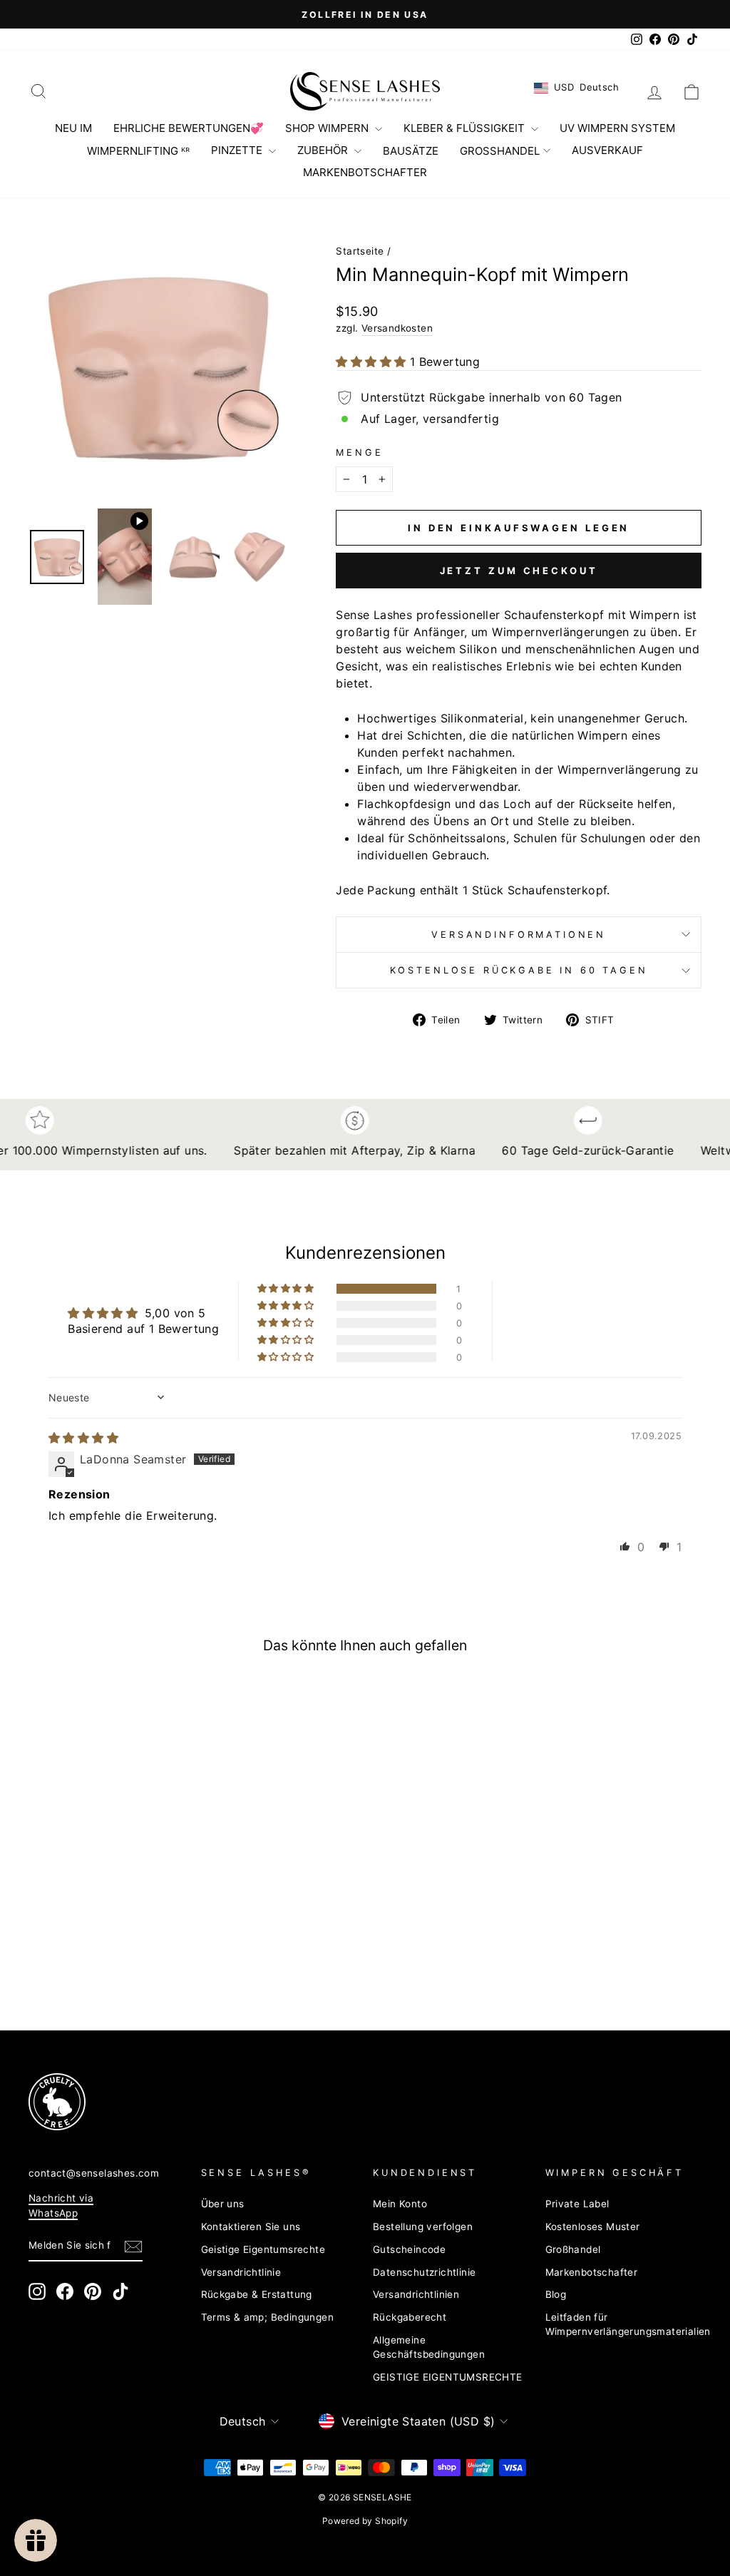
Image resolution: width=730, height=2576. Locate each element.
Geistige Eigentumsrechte (263, 2249)
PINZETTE (238, 150)
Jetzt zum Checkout (519, 571)
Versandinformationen (519, 935)
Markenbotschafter (592, 2272)
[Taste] (158, 367)
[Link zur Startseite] (365, 91)
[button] (372, 362)
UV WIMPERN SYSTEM (617, 128)
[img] (83, 1438)
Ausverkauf (607, 150)
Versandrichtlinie (241, 2272)
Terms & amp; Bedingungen (268, 2317)
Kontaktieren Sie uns (251, 2227)
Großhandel (573, 2249)
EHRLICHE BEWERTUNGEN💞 (189, 128)
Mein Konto (400, 2204)
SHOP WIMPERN (328, 128)
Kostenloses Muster (593, 2227)
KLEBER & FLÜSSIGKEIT (466, 128)
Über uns (223, 2204)
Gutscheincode (409, 2249)
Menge (359, 453)
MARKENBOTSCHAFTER (365, 172)
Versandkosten (397, 328)
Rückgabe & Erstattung (257, 2294)
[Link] (348, 2102)
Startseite (360, 251)
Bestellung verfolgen (423, 2227)
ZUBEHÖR (324, 150)
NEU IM (73, 128)
